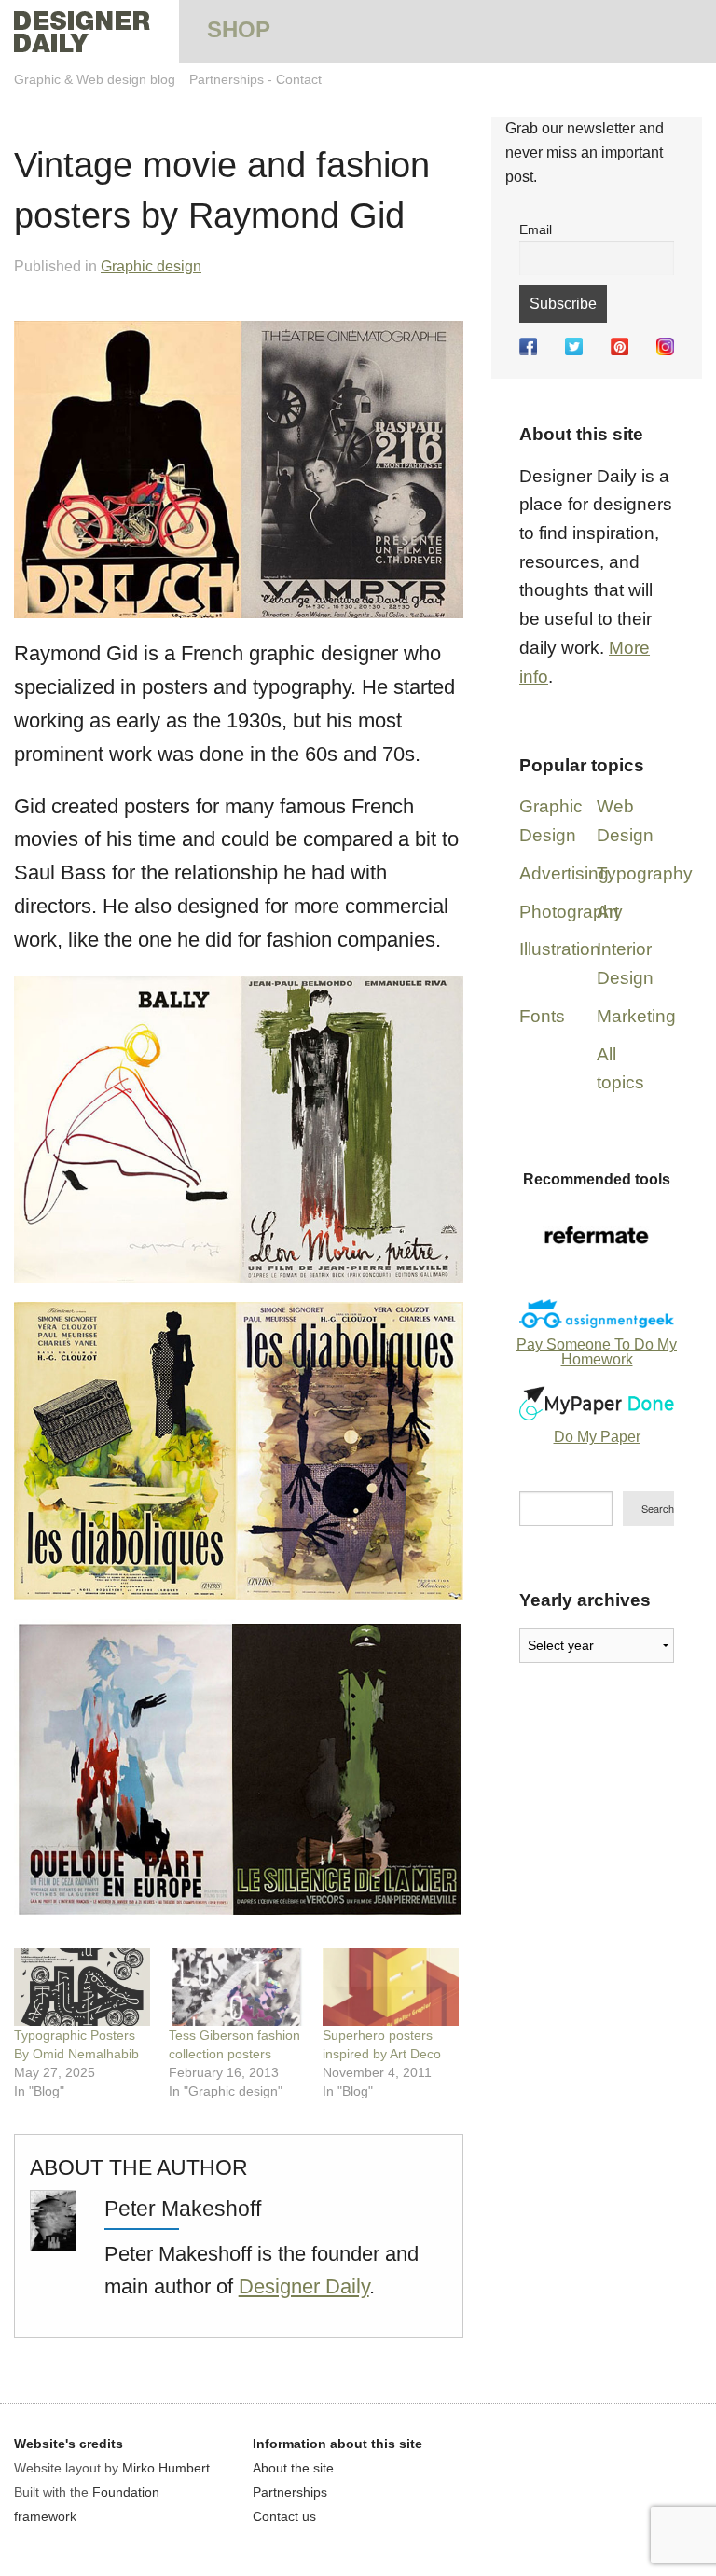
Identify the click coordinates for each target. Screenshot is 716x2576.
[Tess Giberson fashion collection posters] (237, 1987)
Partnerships (227, 79)
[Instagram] (665, 346)
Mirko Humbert (166, 2468)
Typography (645, 873)
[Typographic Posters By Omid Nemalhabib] (82, 1987)
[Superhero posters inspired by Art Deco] (391, 1987)
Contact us (284, 2516)
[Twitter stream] (574, 346)
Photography (571, 912)
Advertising (564, 873)
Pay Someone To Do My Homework (597, 1352)
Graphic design (151, 266)
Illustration (560, 949)
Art (608, 912)
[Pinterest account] (620, 346)
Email (536, 229)
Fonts (542, 1016)
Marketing (636, 1016)
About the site (293, 2468)
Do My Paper (597, 1437)
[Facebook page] (528, 346)
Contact (299, 79)
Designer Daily (304, 2286)
